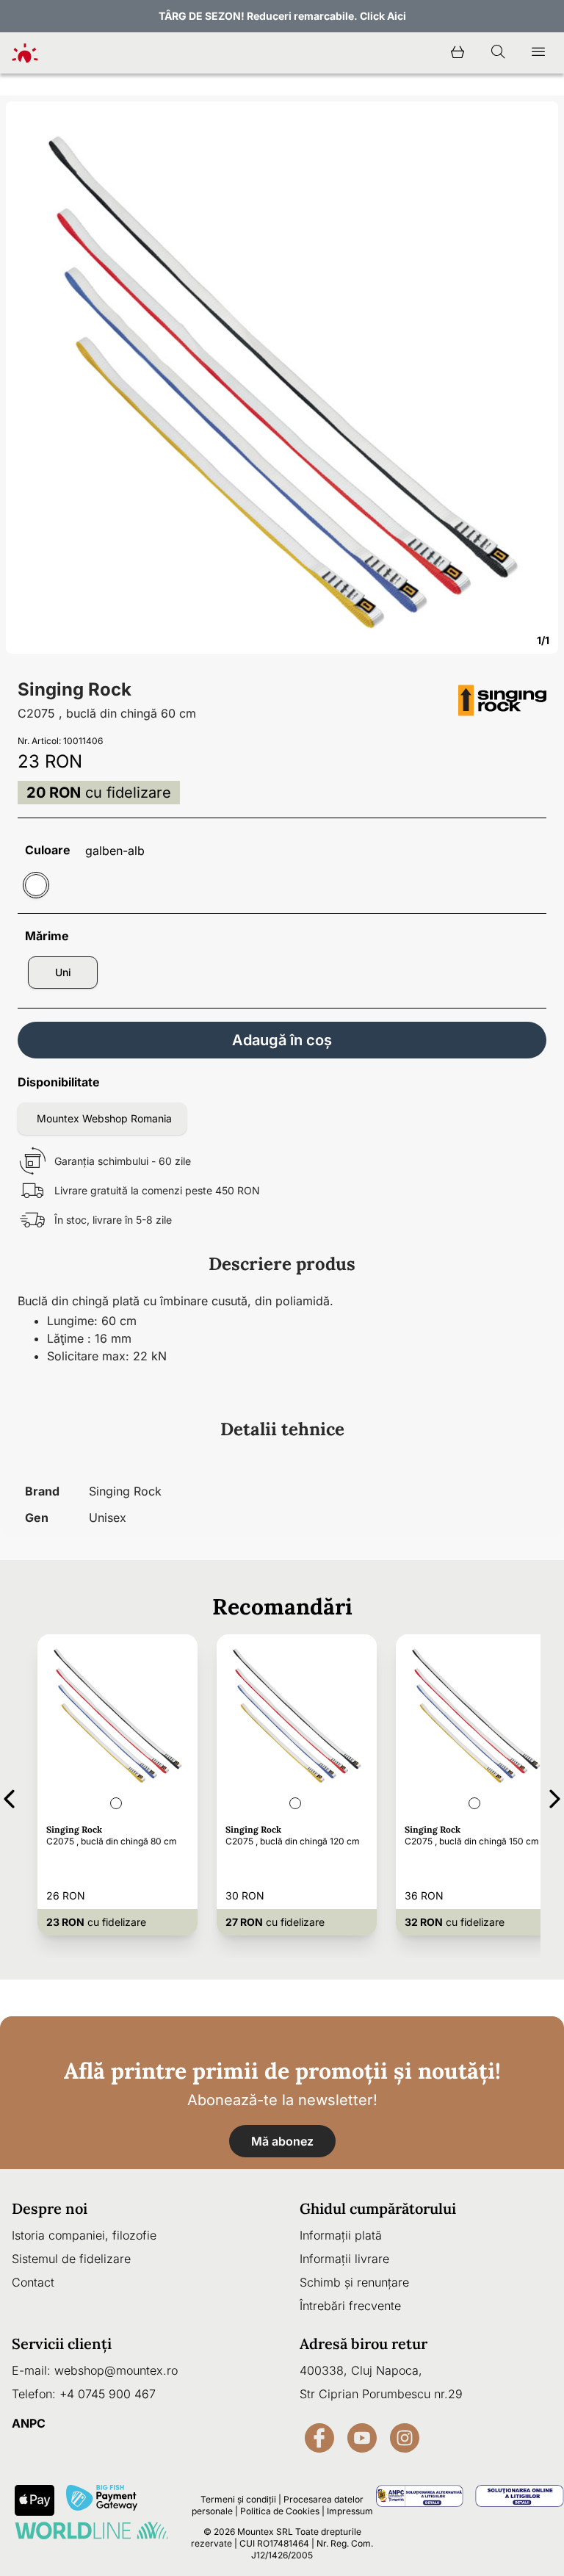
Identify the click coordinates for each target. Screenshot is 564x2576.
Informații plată (341, 2235)
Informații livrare (344, 2259)
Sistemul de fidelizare (71, 2259)
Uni (63, 972)
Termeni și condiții (238, 2499)
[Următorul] (555, 1796)
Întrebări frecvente (350, 2306)
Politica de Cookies (280, 2511)
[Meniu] (538, 53)
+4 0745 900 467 (108, 2394)
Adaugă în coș (282, 1040)
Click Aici (383, 16)
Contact (33, 2282)
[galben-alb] (36, 885)
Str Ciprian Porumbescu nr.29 (381, 2394)
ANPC (29, 2423)
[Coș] (458, 53)
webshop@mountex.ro (116, 2370)
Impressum (350, 2511)
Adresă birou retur (364, 2344)
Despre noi (50, 2208)
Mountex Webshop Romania (104, 1118)
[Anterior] (9, 1796)
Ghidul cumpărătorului (378, 2208)
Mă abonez (282, 2141)
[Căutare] (498, 53)
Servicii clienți (62, 2344)
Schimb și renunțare (354, 2282)
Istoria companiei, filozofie (84, 2235)
